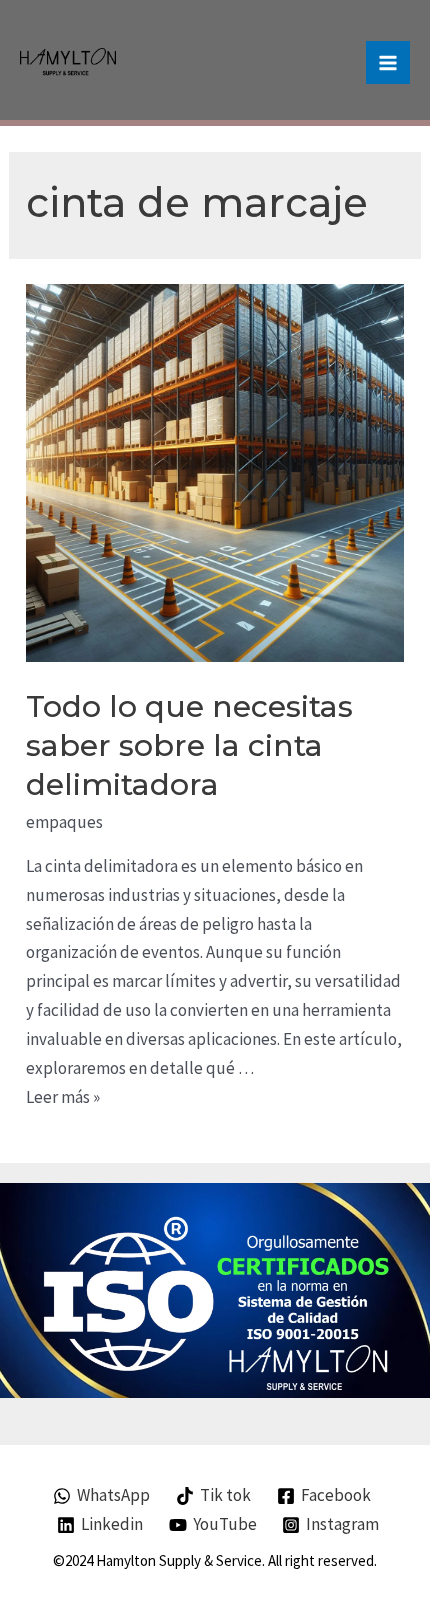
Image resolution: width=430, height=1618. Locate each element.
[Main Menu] (388, 63)
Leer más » (63, 1097)
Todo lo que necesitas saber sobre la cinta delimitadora (189, 745)
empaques (64, 822)
